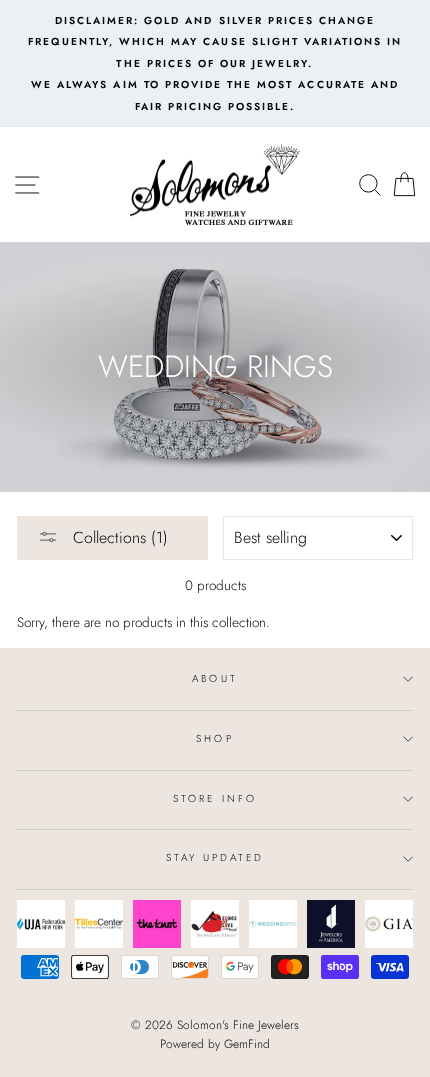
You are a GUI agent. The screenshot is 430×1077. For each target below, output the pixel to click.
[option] (215, 63)
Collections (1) (118, 537)
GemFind (247, 1044)
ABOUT (214, 678)
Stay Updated (215, 857)
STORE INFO (215, 798)
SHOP (214, 738)
